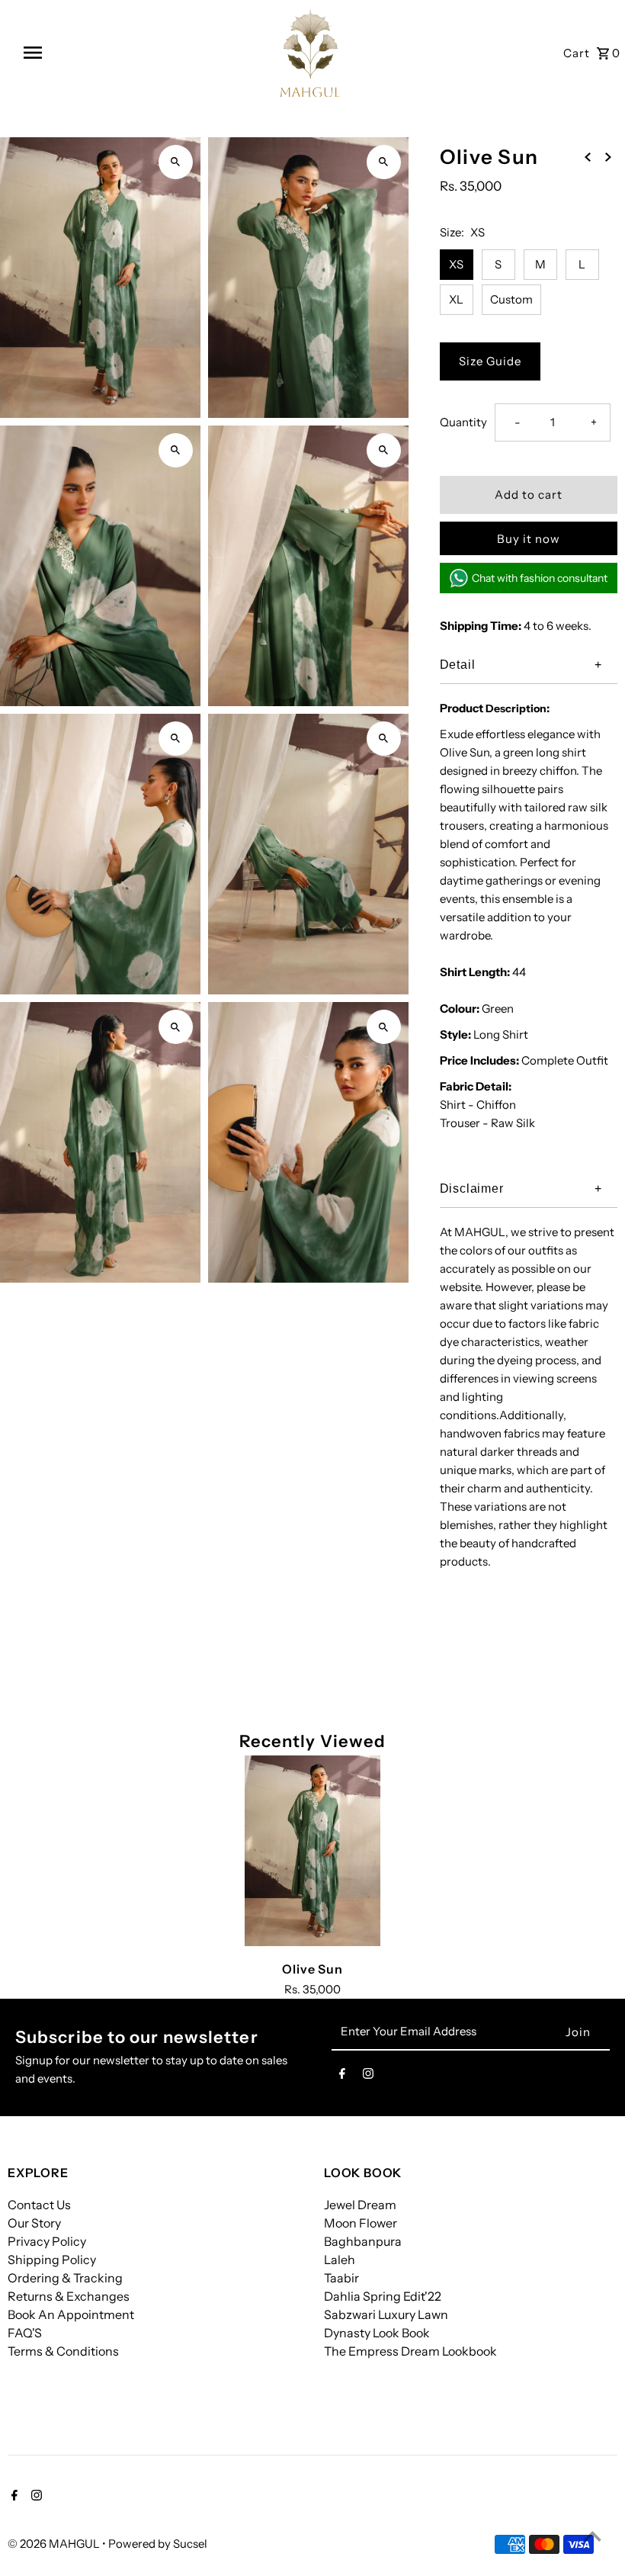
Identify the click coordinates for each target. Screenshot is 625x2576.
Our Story (34, 2223)
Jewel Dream (360, 2205)
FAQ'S (25, 2333)
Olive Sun (312, 1969)
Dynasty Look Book (377, 2333)
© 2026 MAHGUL (55, 2544)
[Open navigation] (66, 53)
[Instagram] (368, 2077)
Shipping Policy (52, 2260)
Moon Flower (361, 2223)
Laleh (340, 2260)
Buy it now (529, 539)
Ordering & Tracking (65, 2278)
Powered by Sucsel (158, 2544)
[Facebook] (342, 2077)
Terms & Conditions (63, 2351)
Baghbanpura (363, 2241)
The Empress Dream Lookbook (410, 2351)
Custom (511, 299)
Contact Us (39, 2205)
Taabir (341, 2278)
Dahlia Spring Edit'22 (383, 2296)
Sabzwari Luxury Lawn (386, 2314)
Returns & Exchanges (69, 2296)
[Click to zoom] (176, 162)
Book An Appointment (71, 2314)
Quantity (463, 422)
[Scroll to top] (593, 2536)
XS (456, 264)
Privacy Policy (47, 2241)
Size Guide (490, 361)
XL (456, 299)
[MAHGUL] (310, 52)
